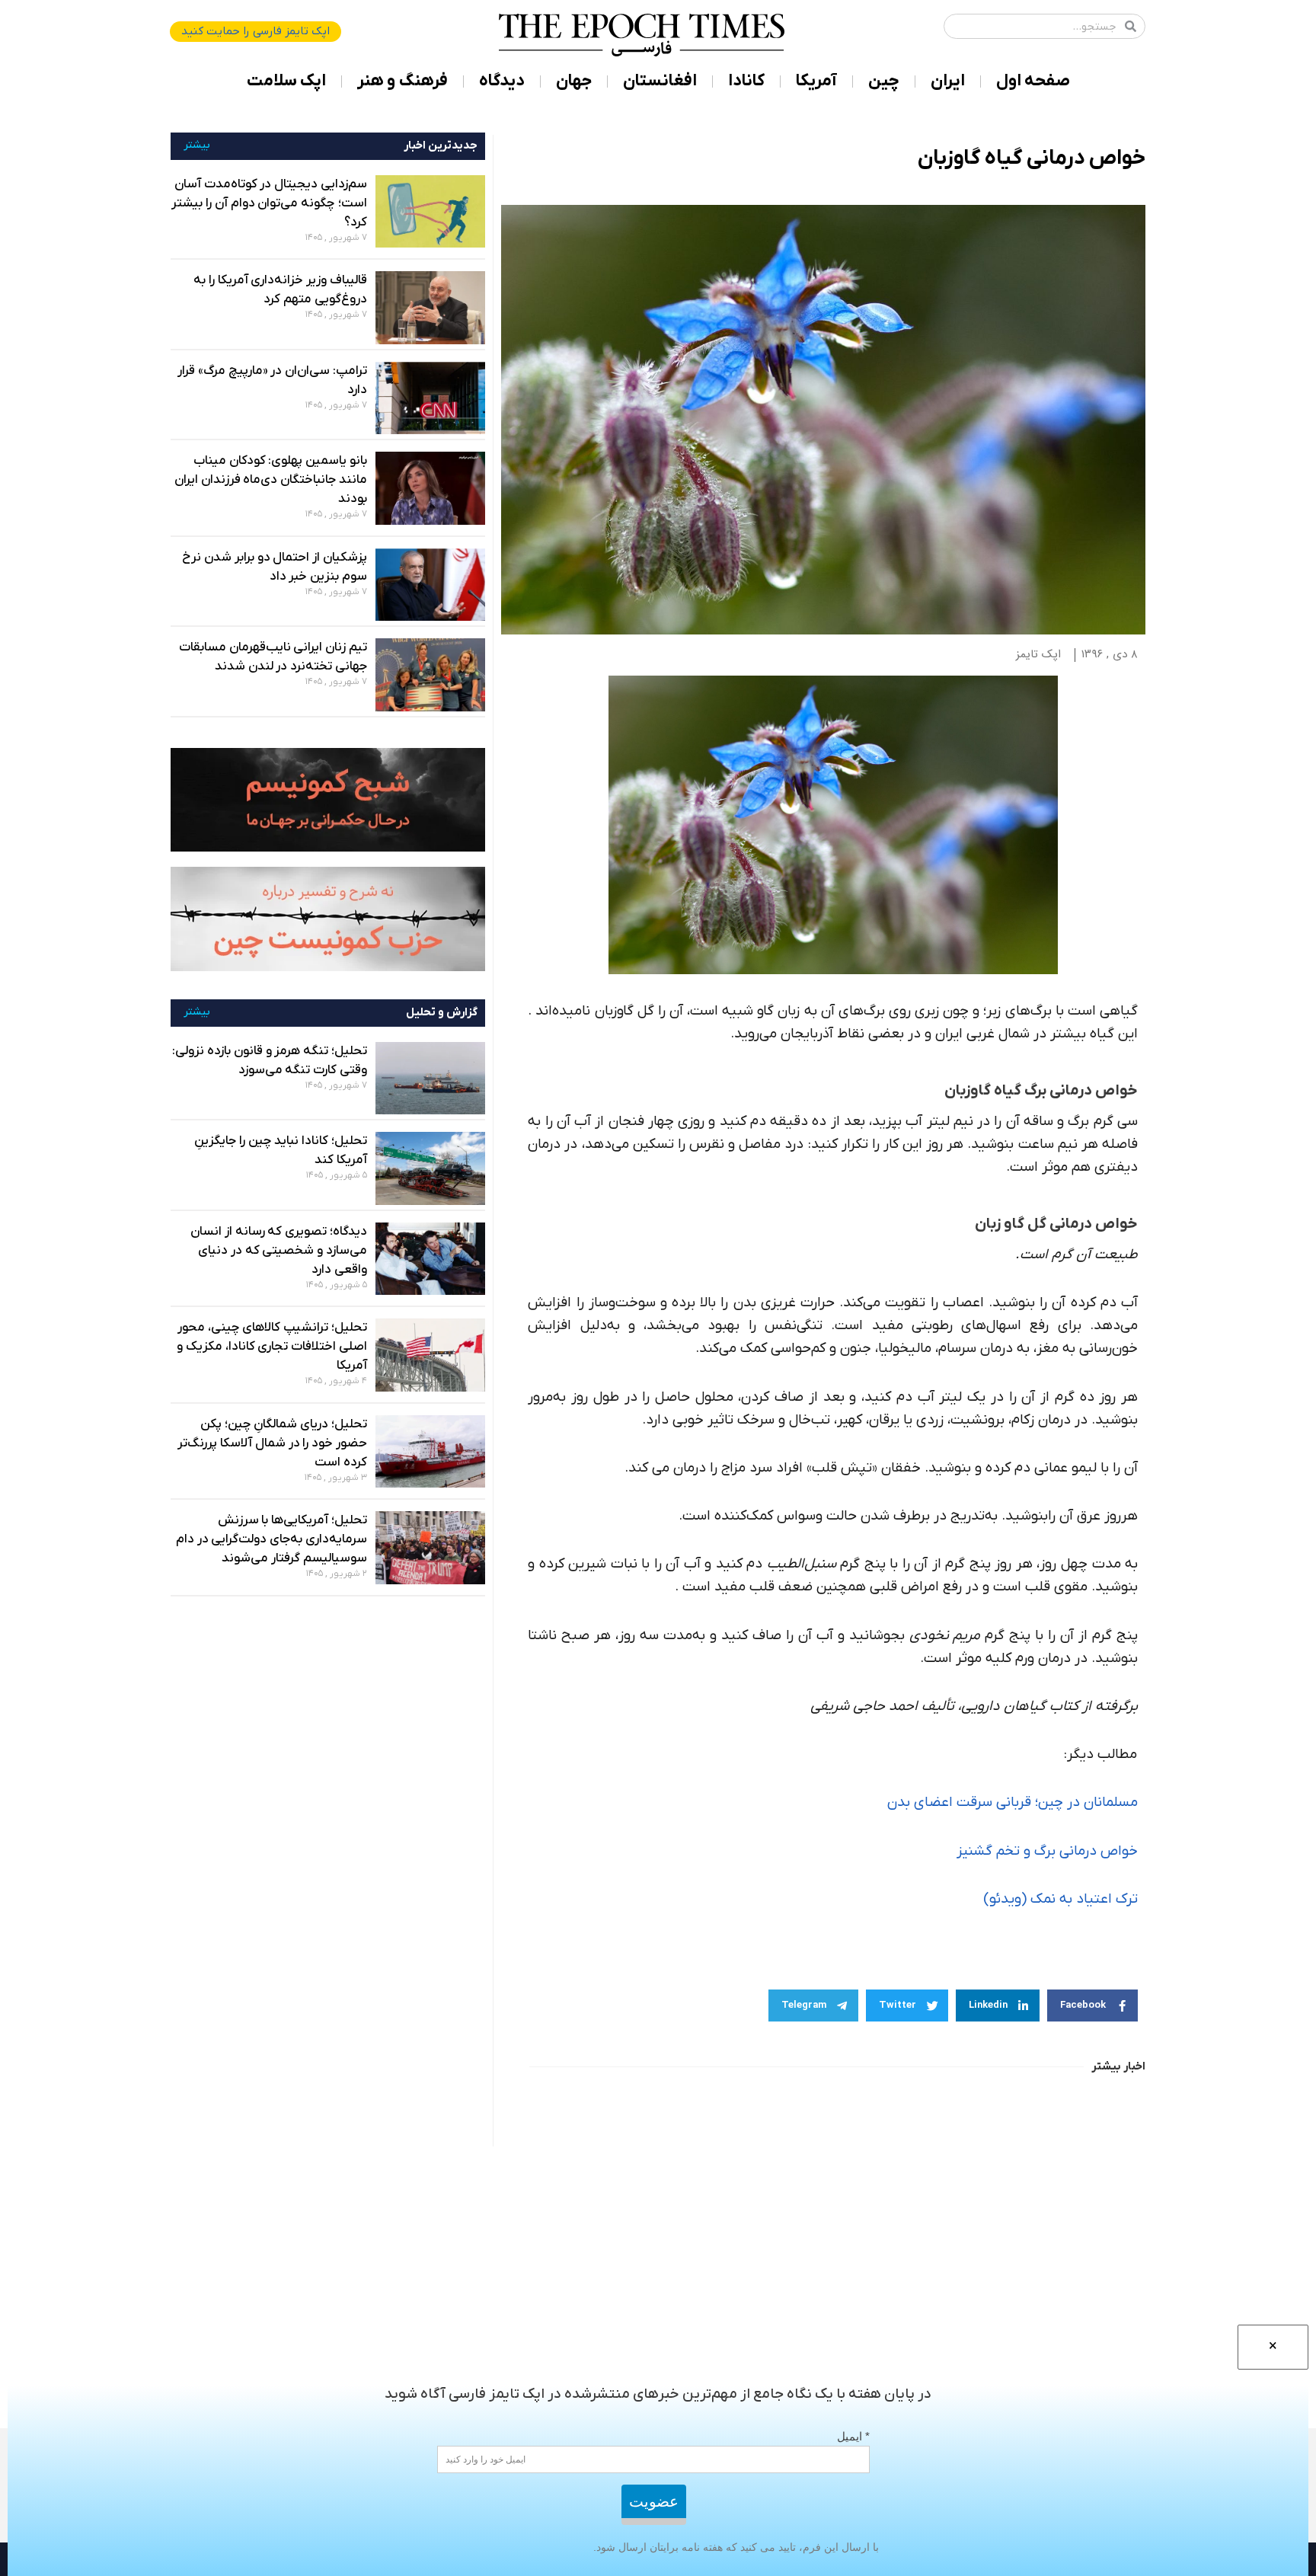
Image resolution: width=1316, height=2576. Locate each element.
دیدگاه (502, 81)
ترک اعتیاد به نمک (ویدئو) (1060, 1899)
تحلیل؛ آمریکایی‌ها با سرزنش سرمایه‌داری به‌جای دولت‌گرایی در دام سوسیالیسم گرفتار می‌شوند (272, 1539)
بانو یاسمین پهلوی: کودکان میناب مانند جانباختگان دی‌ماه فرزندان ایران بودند (271, 480)
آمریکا (816, 81)
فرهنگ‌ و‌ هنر (402, 81)
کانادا (746, 81)
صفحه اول (1033, 81)
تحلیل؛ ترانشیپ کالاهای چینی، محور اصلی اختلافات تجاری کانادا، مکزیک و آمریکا (272, 1347)
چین (884, 81)
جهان (574, 81)
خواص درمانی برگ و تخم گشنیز (1047, 1851)
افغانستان (660, 81)
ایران (948, 81)
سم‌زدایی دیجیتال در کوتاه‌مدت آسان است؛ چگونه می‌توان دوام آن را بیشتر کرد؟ (269, 203)
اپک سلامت (286, 81)
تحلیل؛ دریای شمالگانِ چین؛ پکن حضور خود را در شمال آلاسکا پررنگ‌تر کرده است (272, 1443)
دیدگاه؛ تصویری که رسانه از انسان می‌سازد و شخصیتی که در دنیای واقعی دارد (279, 1251)
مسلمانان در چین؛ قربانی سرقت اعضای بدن (1013, 1803)
